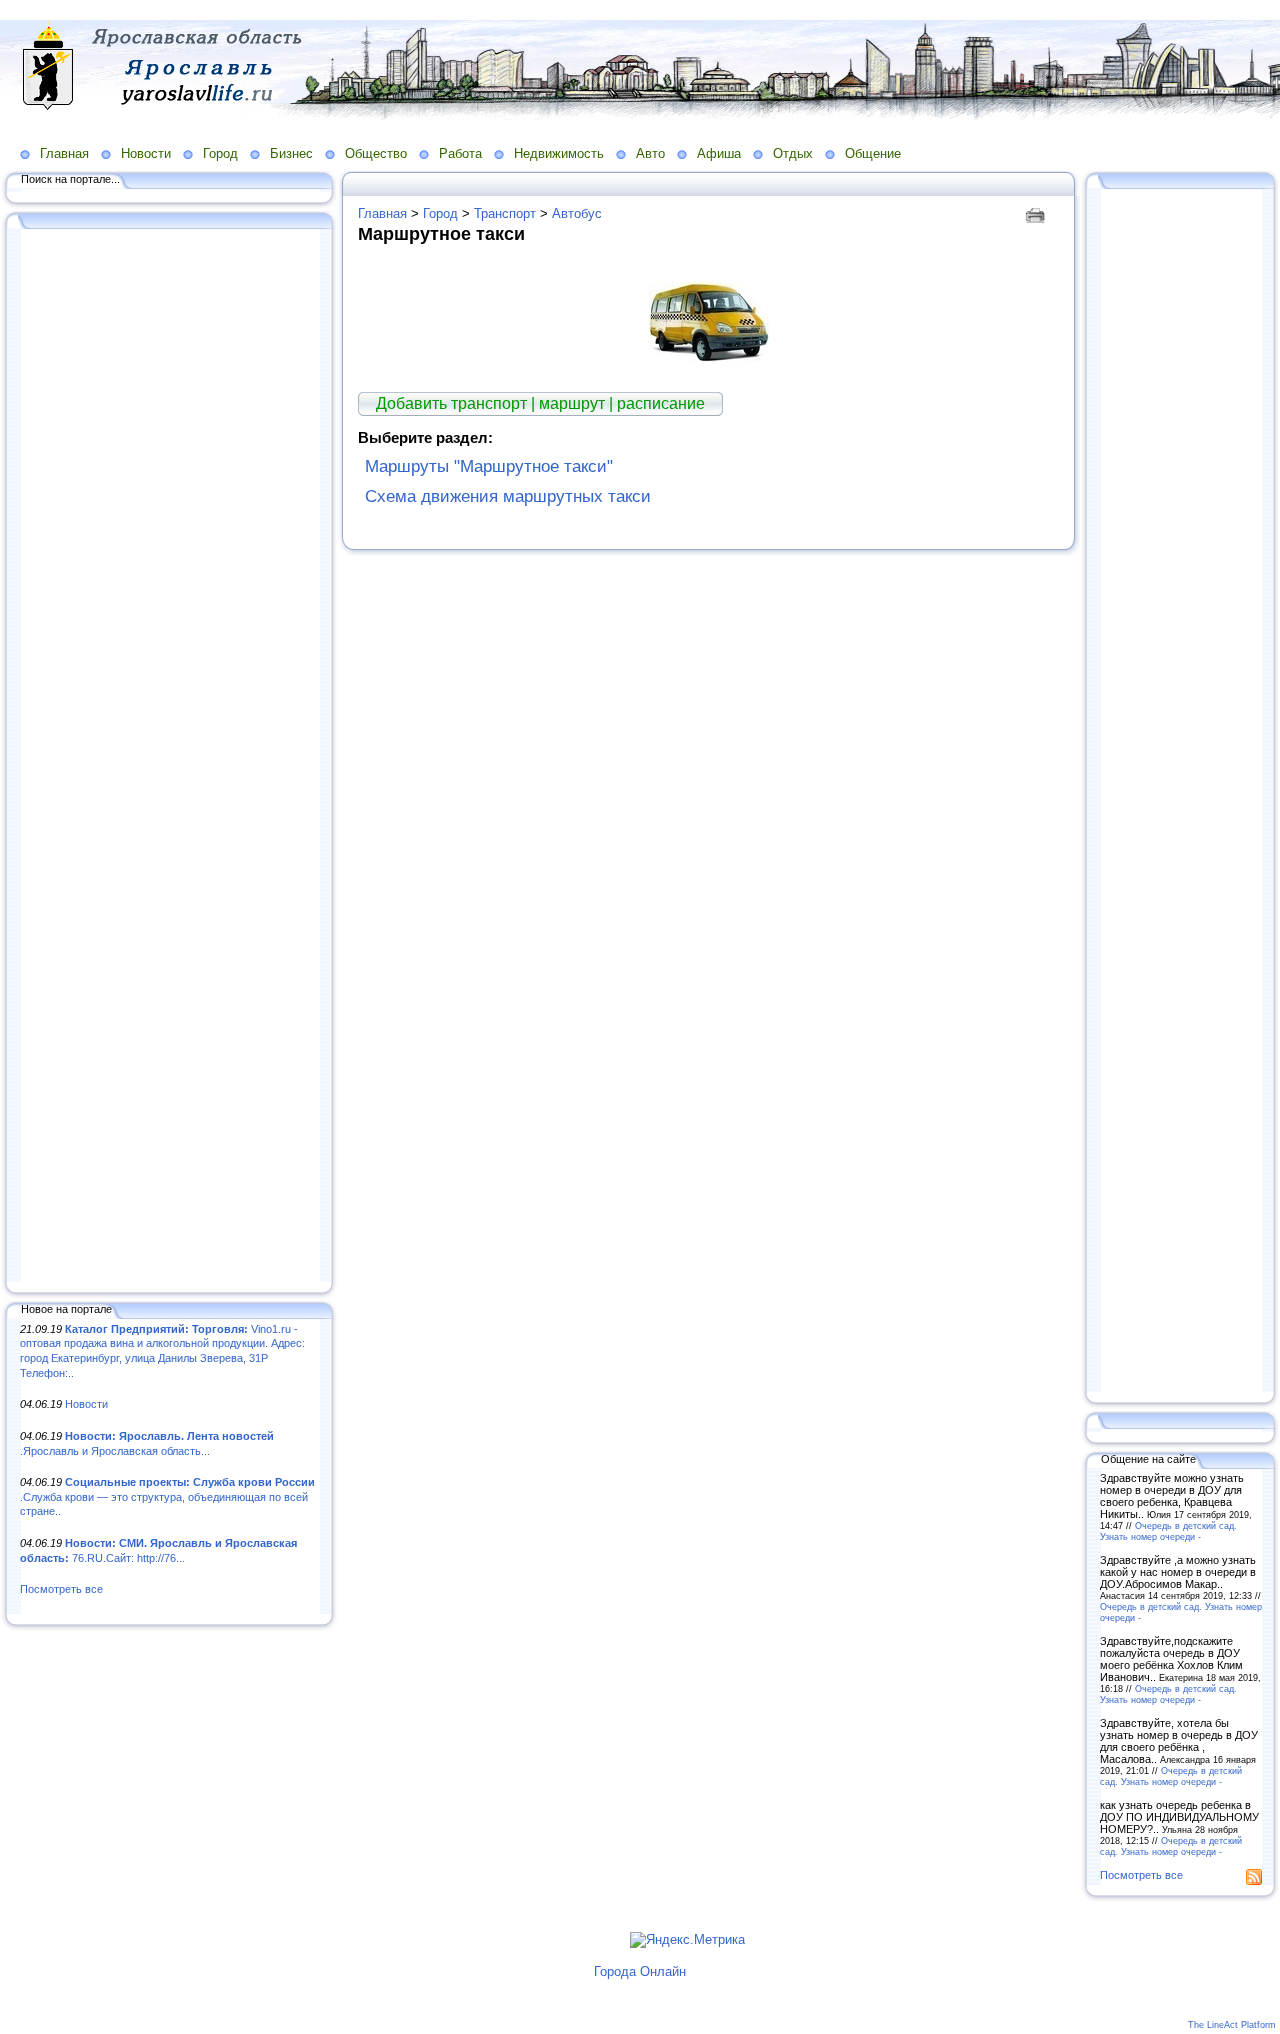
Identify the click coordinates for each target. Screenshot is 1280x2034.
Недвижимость (559, 153)
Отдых (793, 153)
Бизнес (291, 153)
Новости (146, 153)
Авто (650, 153)
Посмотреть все (61, 1589)
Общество (376, 153)
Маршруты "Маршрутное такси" (489, 466)
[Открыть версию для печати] (1037, 213)
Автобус (577, 213)
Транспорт (505, 213)
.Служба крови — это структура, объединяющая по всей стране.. (167, 1496)
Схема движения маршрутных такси (508, 496)
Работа (460, 153)
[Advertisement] (170, 757)
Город (220, 153)
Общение (873, 153)
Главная (64, 153)
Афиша (719, 153)
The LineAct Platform (1232, 2025)
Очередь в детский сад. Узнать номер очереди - (1168, 1531)
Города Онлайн (640, 1971)
